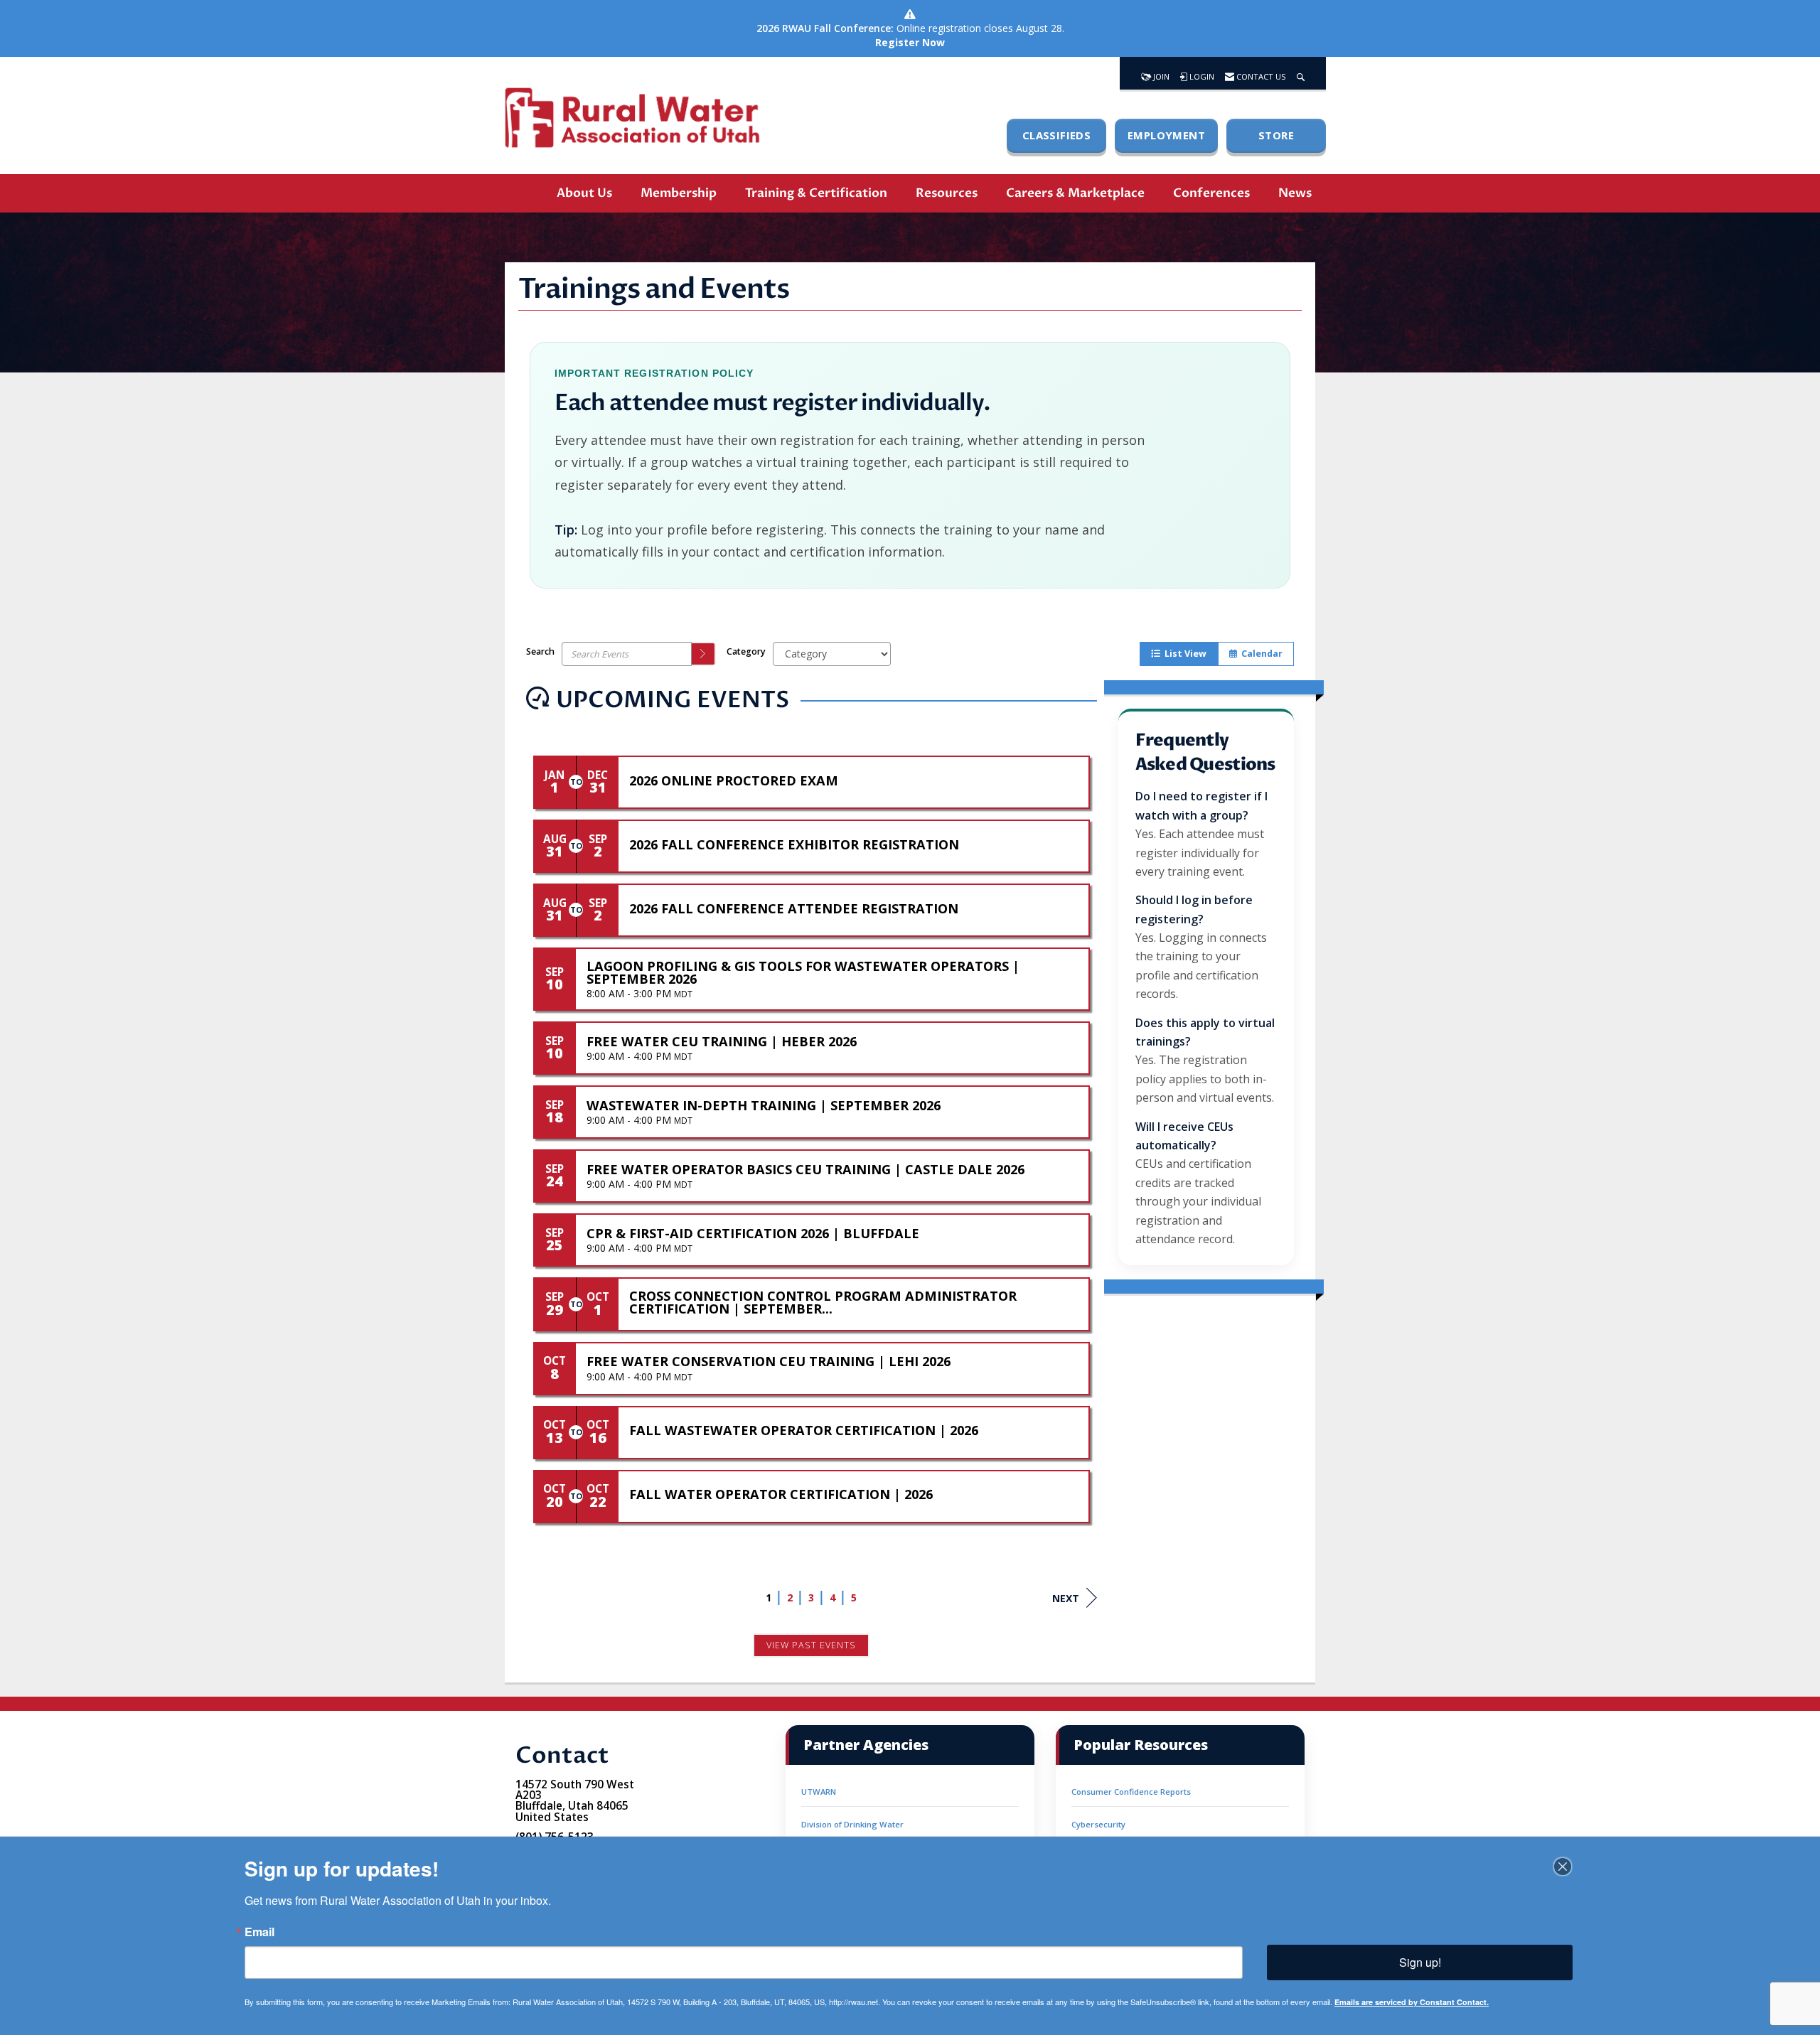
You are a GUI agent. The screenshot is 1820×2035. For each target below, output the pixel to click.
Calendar (1260, 654)
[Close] (1563, 1867)
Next (1066, 1598)
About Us (584, 193)
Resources (947, 193)
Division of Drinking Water (852, 1824)
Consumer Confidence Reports (1131, 1792)
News (1295, 193)
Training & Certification (816, 193)
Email (259, 1932)
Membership (679, 193)
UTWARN (819, 1792)
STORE (1276, 135)
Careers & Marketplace (1075, 193)
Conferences (1211, 193)
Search (540, 651)
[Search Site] (1301, 73)
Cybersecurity (1098, 1824)
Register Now (910, 42)
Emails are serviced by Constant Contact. (1412, 2002)
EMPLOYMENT (1166, 135)
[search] (704, 654)
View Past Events (811, 1645)
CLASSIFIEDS (1056, 135)
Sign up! (1420, 1962)
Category (746, 651)
